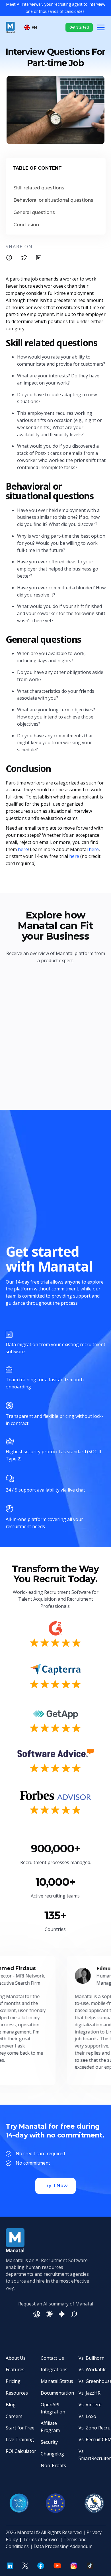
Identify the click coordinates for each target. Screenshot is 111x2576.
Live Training (20, 2439)
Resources (17, 2393)
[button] (31, 28)
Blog (11, 2405)
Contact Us (52, 2358)
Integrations (54, 2369)
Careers (14, 2416)
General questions (35, 212)
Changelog (52, 2454)
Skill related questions (39, 188)
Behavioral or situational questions (54, 200)
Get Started (79, 27)
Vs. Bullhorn (92, 2358)
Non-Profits (53, 2465)
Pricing (13, 2381)
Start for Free (20, 2428)
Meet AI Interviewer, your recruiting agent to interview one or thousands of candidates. (56, 8)
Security (49, 2442)
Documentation (57, 2393)
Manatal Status (57, 2381)
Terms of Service (41, 2539)
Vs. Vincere (90, 2405)
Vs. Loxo (87, 2416)
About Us (16, 2358)
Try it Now (55, 2186)
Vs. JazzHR (90, 2393)
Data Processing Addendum (63, 2546)
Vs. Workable (92, 2369)
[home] (10, 27)
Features (15, 2369)
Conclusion (26, 225)
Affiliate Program (50, 2427)
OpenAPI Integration (53, 2408)
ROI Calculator (21, 2451)
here (23, 849)
